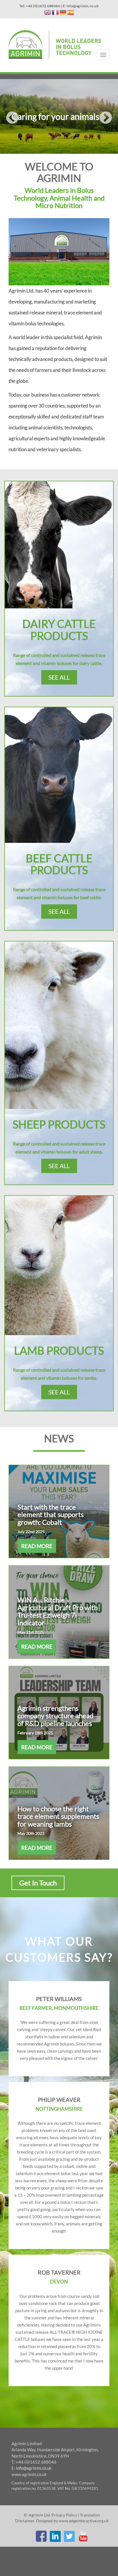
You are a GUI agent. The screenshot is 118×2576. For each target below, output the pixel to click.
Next (112, 117)
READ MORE (37, 1546)
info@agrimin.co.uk (34, 2468)
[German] (63, 13)
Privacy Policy (64, 2515)
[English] (48, 13)
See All (59, 677)
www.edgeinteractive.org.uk (84, 2521)
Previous (6, 117)
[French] (55, 13)
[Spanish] (71, 13)
